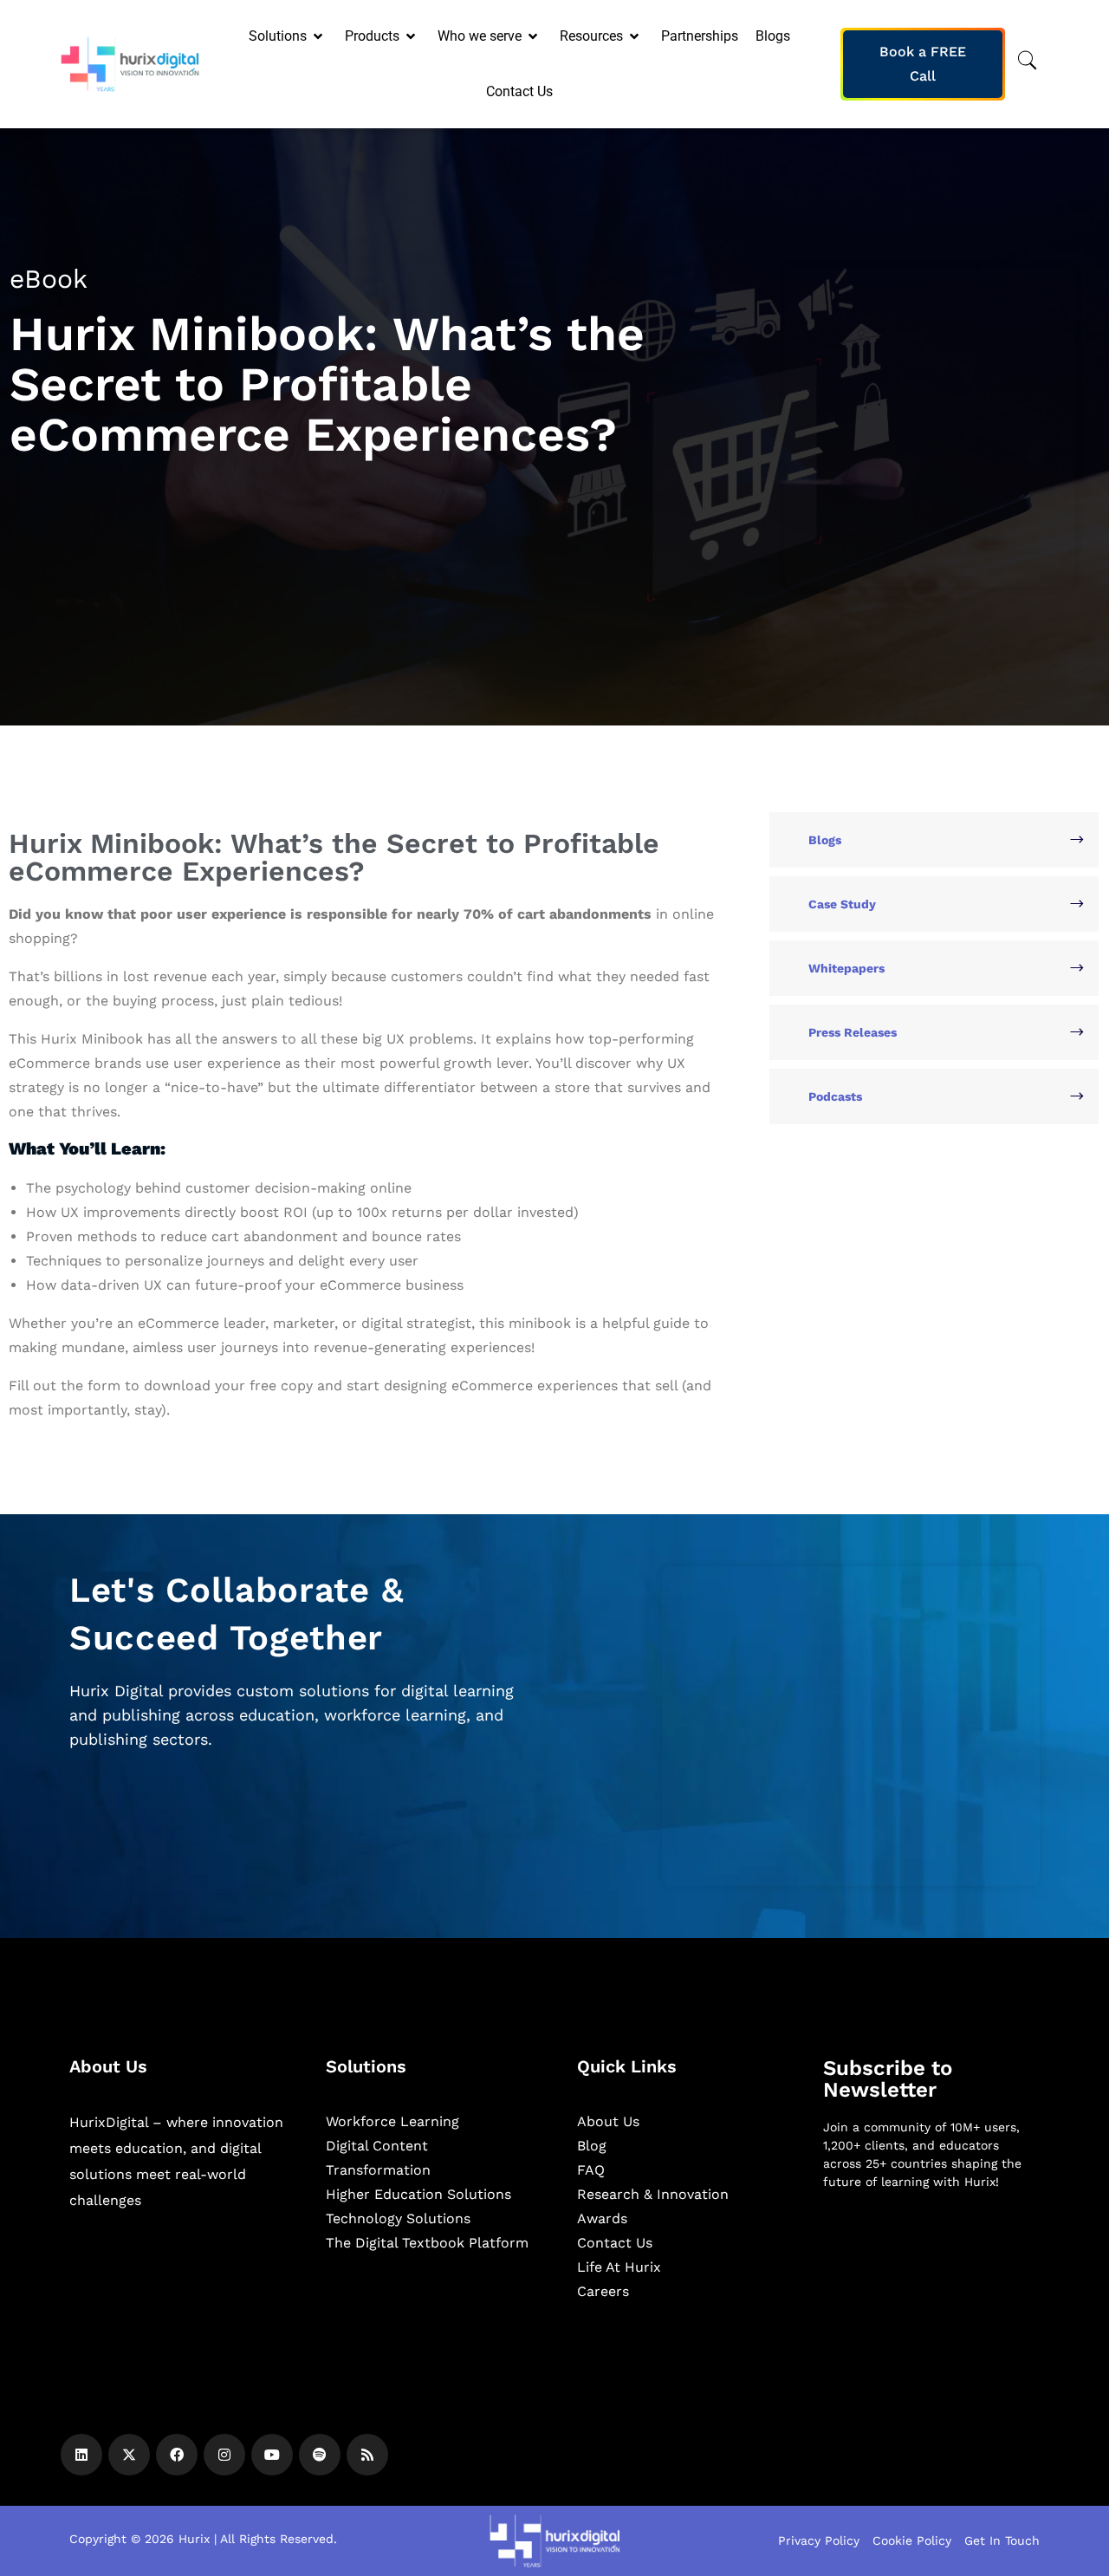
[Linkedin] (81, 2455)
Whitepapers (846, 968)
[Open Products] (412, 36)
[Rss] (367, 2455)
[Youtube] (272, 2455)
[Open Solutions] (319, 36)
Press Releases (853, 1032)
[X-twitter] (129, 2455)
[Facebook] (177, 2455)
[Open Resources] (636, 36)
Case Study (842, 904)
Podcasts (835, 1096)
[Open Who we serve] (534, 36)
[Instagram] (224, 2455)
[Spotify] (320, 2455)
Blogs (825, 840)
